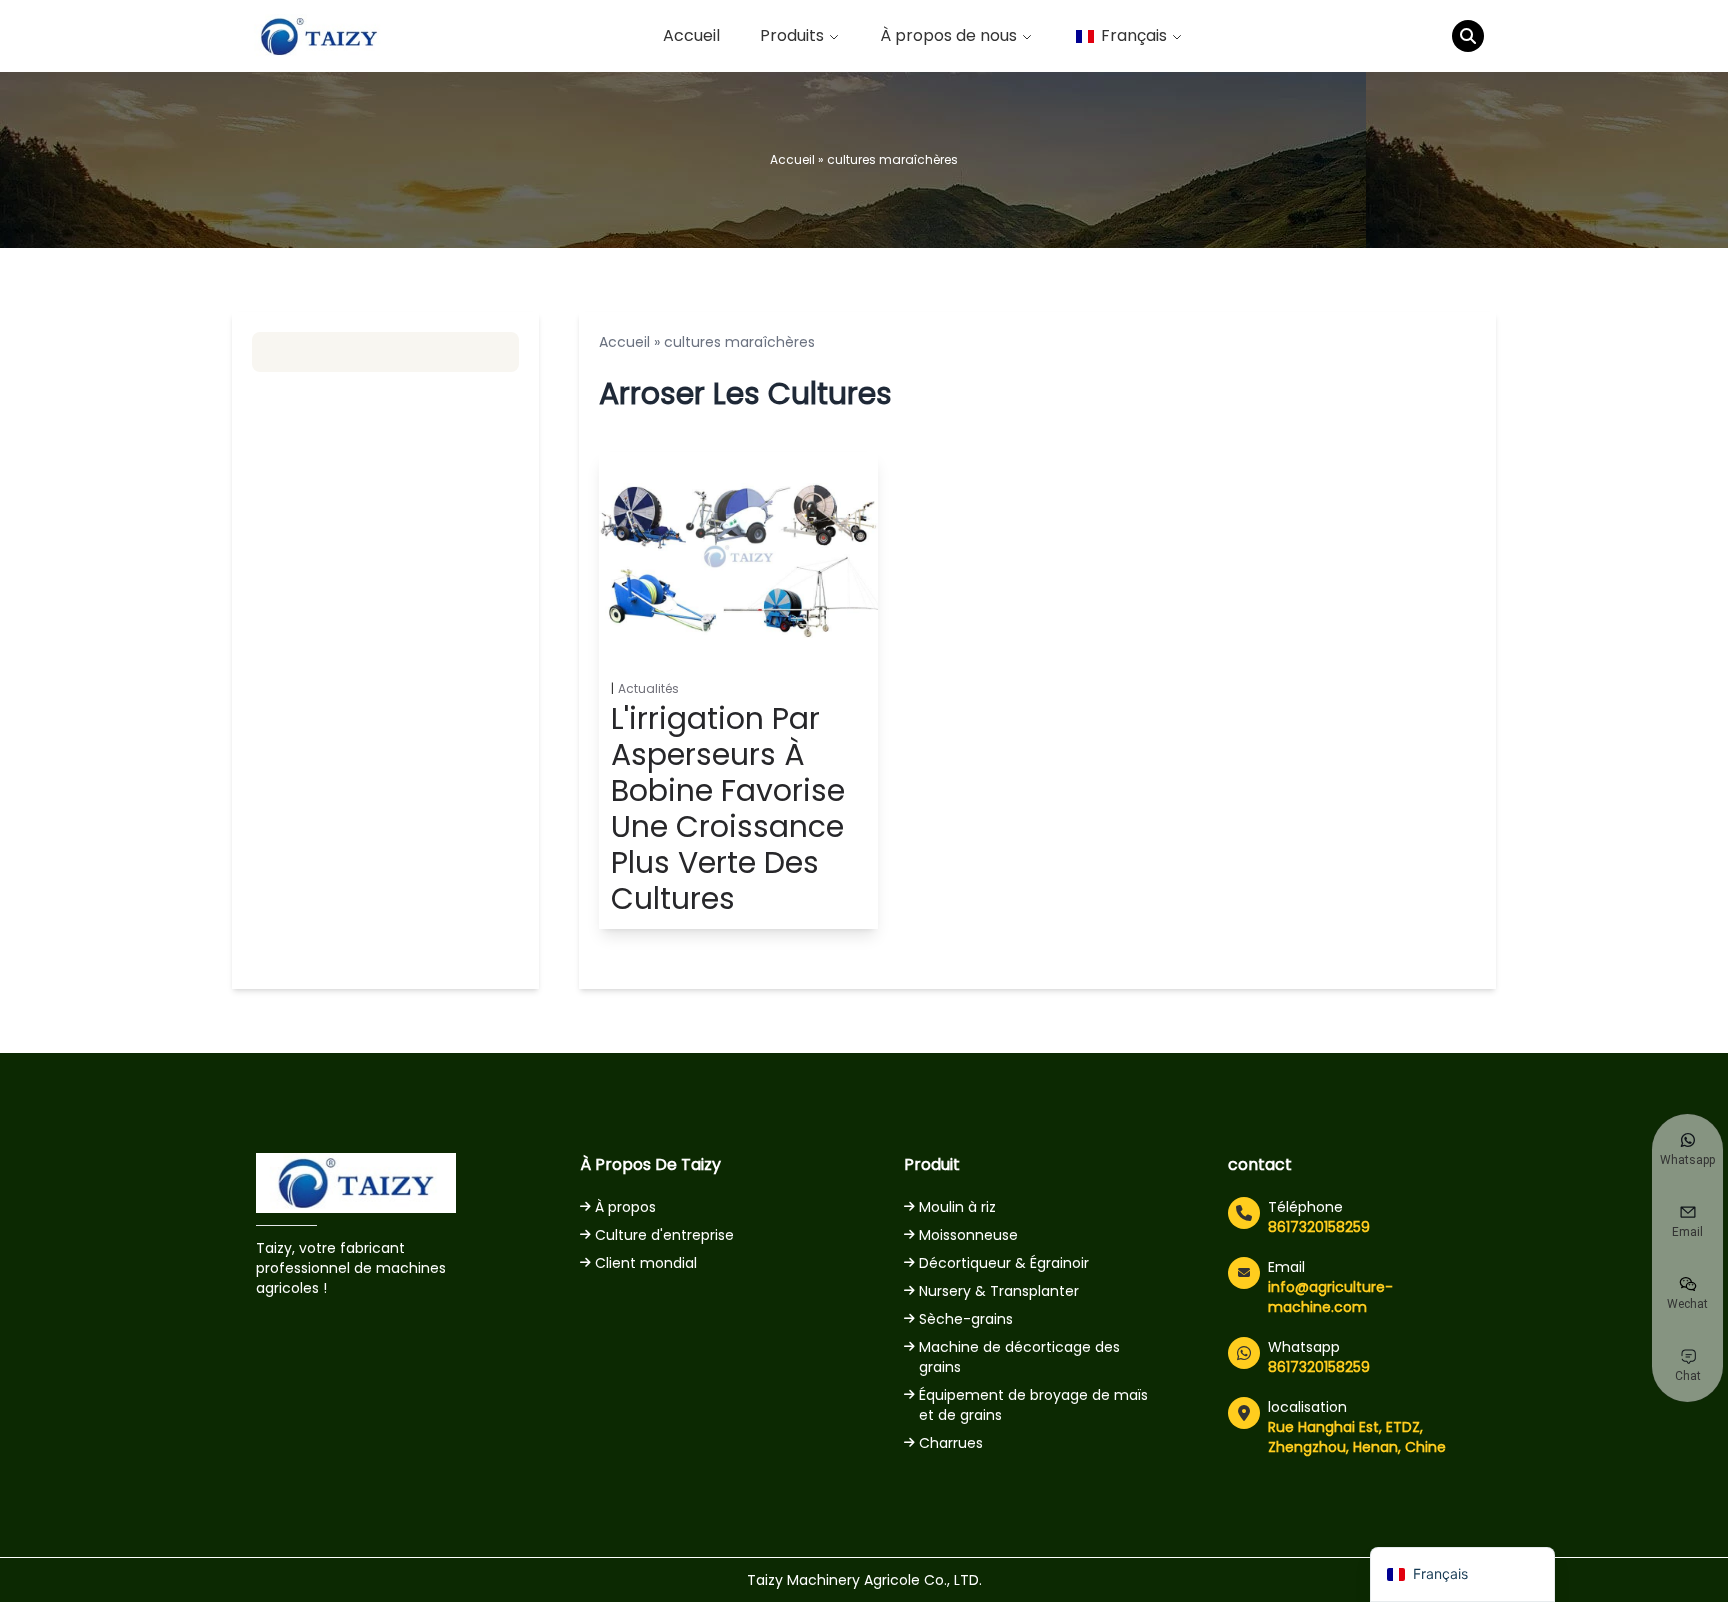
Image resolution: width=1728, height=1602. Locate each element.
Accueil (691, 35)
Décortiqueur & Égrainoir (1004, 1263)
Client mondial (646, 1263)
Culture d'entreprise (664, 1235)
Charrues (951, 1443)
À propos (625, 1207)
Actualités (648, 689)
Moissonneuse (968, 1235)
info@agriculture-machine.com (1330, 1297)
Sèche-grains (966, 1319)
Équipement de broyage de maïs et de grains (1033, 1405)
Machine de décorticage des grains (1019, 1357)
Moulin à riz (957, 1207)
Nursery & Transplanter (999, 1291)
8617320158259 (1319, 1227)
